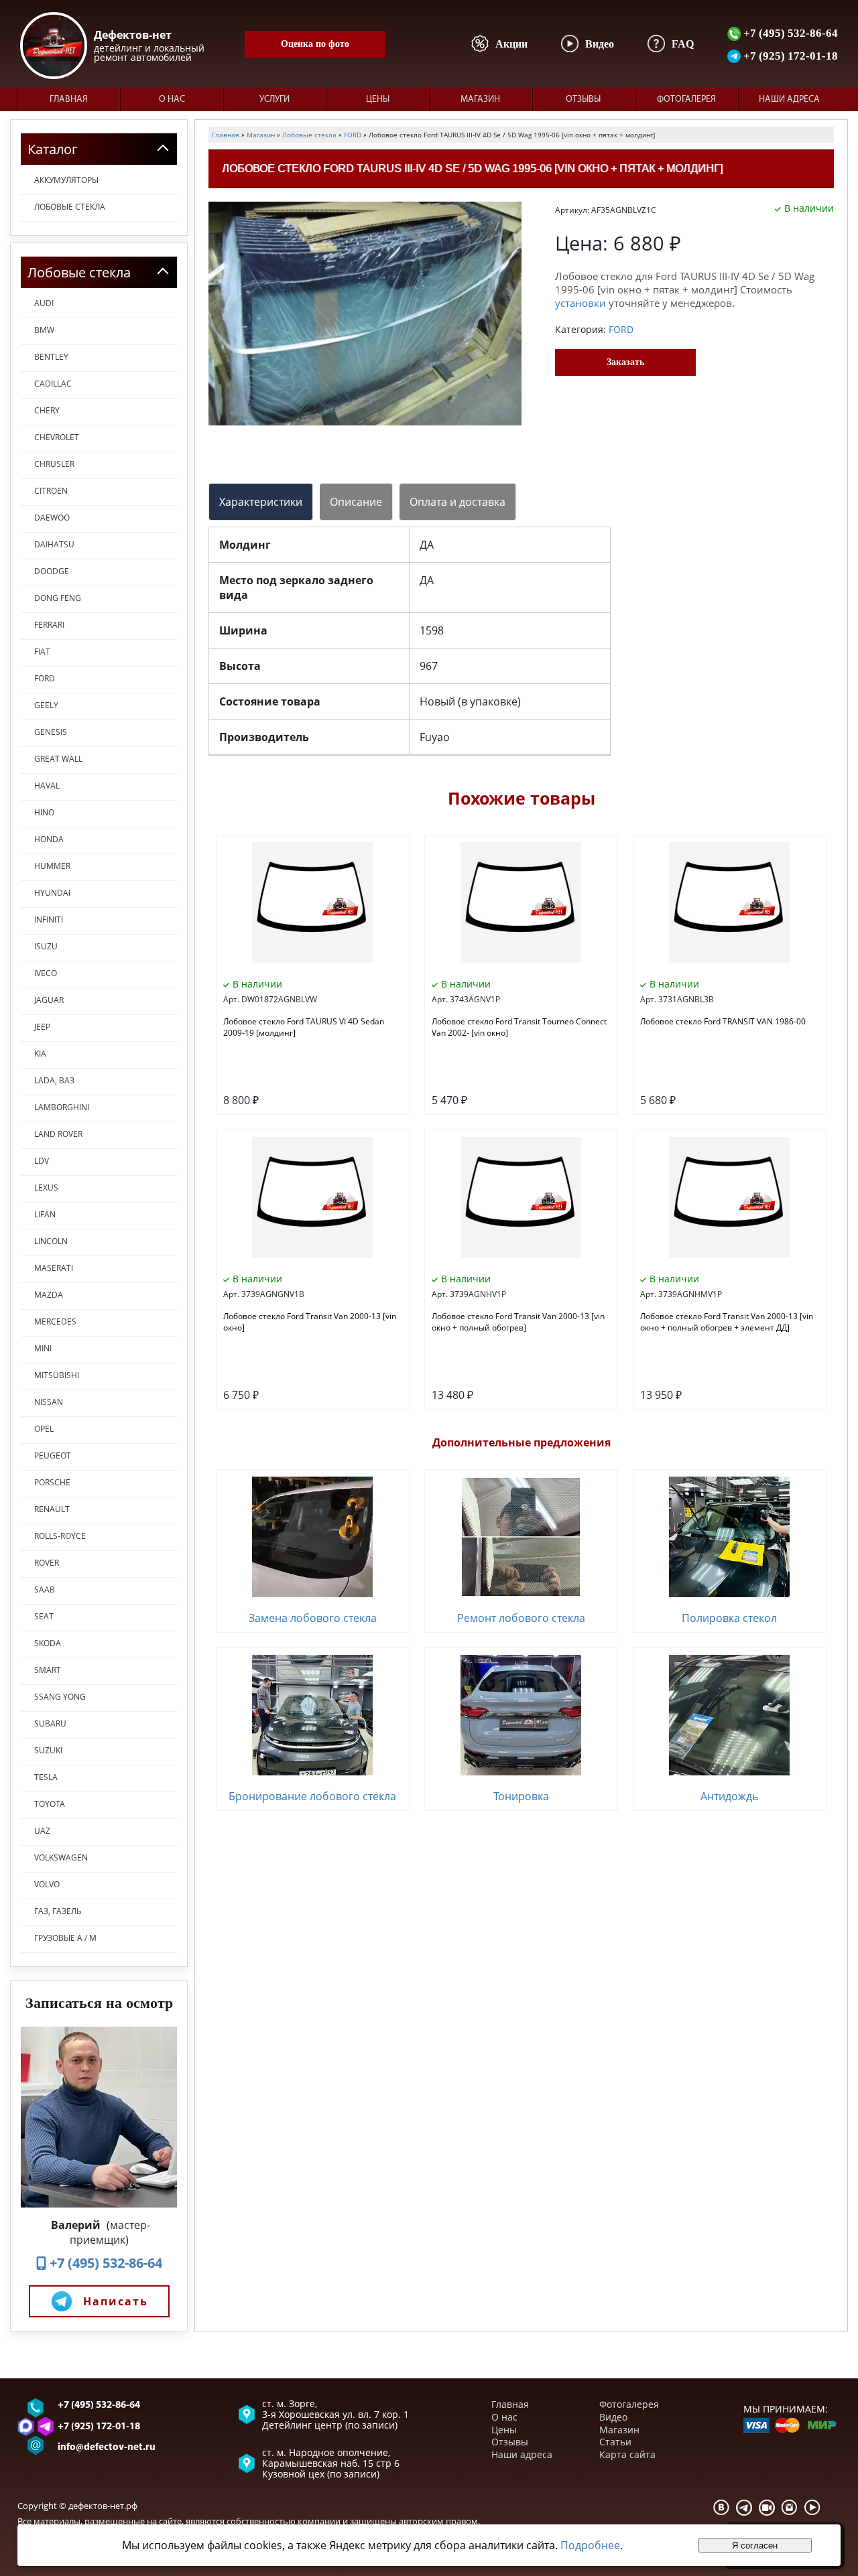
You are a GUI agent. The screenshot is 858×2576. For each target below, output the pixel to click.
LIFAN (45, 1214)
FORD (45, 678)
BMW (44, 330)
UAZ (42, 1831)
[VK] (721, 2507)
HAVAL (47, 786)
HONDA (49, 839)
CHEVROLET (57, 437)
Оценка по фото (315, 44)
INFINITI (49, 920)
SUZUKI (48, 1750)
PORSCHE (52, 1482)
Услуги (274, 99)
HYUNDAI (52, 893)
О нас (172, 99)
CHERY (47, 410)
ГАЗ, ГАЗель (58, 1911)
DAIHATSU (54, 544)
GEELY (46, 705)
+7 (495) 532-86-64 (789, 33)
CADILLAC (53, 384)
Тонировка (521, 1796)
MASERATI (54, 1268)
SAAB (45, 1589)
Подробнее (590, 2545)
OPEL (44, 1429)
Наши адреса (789, 99)
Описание (356, 502)
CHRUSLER (54, 464)
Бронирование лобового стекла (312, 1796)
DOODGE (52, 571)
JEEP (42, 1027)
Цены (378, 99)
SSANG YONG (60, 1697)
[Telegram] (744, 2507)
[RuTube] (767, 2507)
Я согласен (755, 2546)
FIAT (42, 652)
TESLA (46, 1777)
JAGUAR (49, 1000)
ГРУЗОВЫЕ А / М (65, 1938)
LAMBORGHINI (62, 1107)
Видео (613, 2417)
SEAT (44, 1616)
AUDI (44, 303)
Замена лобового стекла (313, 1618)
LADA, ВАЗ (54, 1080)
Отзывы (583, 99)
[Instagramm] (790, 2507)
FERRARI (49, 625)
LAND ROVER (58, 1134)
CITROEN (51, 491)
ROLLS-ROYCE (60, 1536)
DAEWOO (52, 518)
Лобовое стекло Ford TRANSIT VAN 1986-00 (723, 1021)
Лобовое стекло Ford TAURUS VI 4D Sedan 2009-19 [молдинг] (304, 1027)
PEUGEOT (53, 1455)
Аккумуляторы (66, 180)
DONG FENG (58, 598)
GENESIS (51, 732)
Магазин (480, 99)
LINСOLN (51, 1241)
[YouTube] (812, 2507)
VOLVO (47, 1884)
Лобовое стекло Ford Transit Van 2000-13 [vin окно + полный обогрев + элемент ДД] (727, 1322)
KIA (40, 1054)
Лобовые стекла (70, 207)
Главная (69, 99)
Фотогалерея (686, 99)
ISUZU (46, 946)
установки (580, 303)
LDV (42, 1161)
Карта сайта (627, 2454)
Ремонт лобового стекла (521, 1618)
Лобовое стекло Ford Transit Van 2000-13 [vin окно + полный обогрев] (518, 1322)
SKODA (48, 1643)
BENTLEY (51, 357)
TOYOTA (50, 1804)
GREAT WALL (58, 759)
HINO (44, 812)
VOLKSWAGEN (61, 1857)
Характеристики (261, 502)
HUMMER (52, 866)
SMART (48, 1670)
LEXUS (46, 1188)
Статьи (615, 2442)
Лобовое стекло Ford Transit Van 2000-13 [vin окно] (310, 1322)
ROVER (47, 1563)
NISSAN (49, 1402)
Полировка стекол (729, 1618)
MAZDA (49, 1295)
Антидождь (729, 1796)
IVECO (46, 973)
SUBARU (50, 1723)
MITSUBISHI (57, 1375)
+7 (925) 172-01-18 (789, 56)
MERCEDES (55, 1321)
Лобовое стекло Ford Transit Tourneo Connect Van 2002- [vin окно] (519, 1027)
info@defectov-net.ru (107, 2448)
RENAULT (52, 1509)
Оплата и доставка (457, 502)
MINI (43, 1348)
